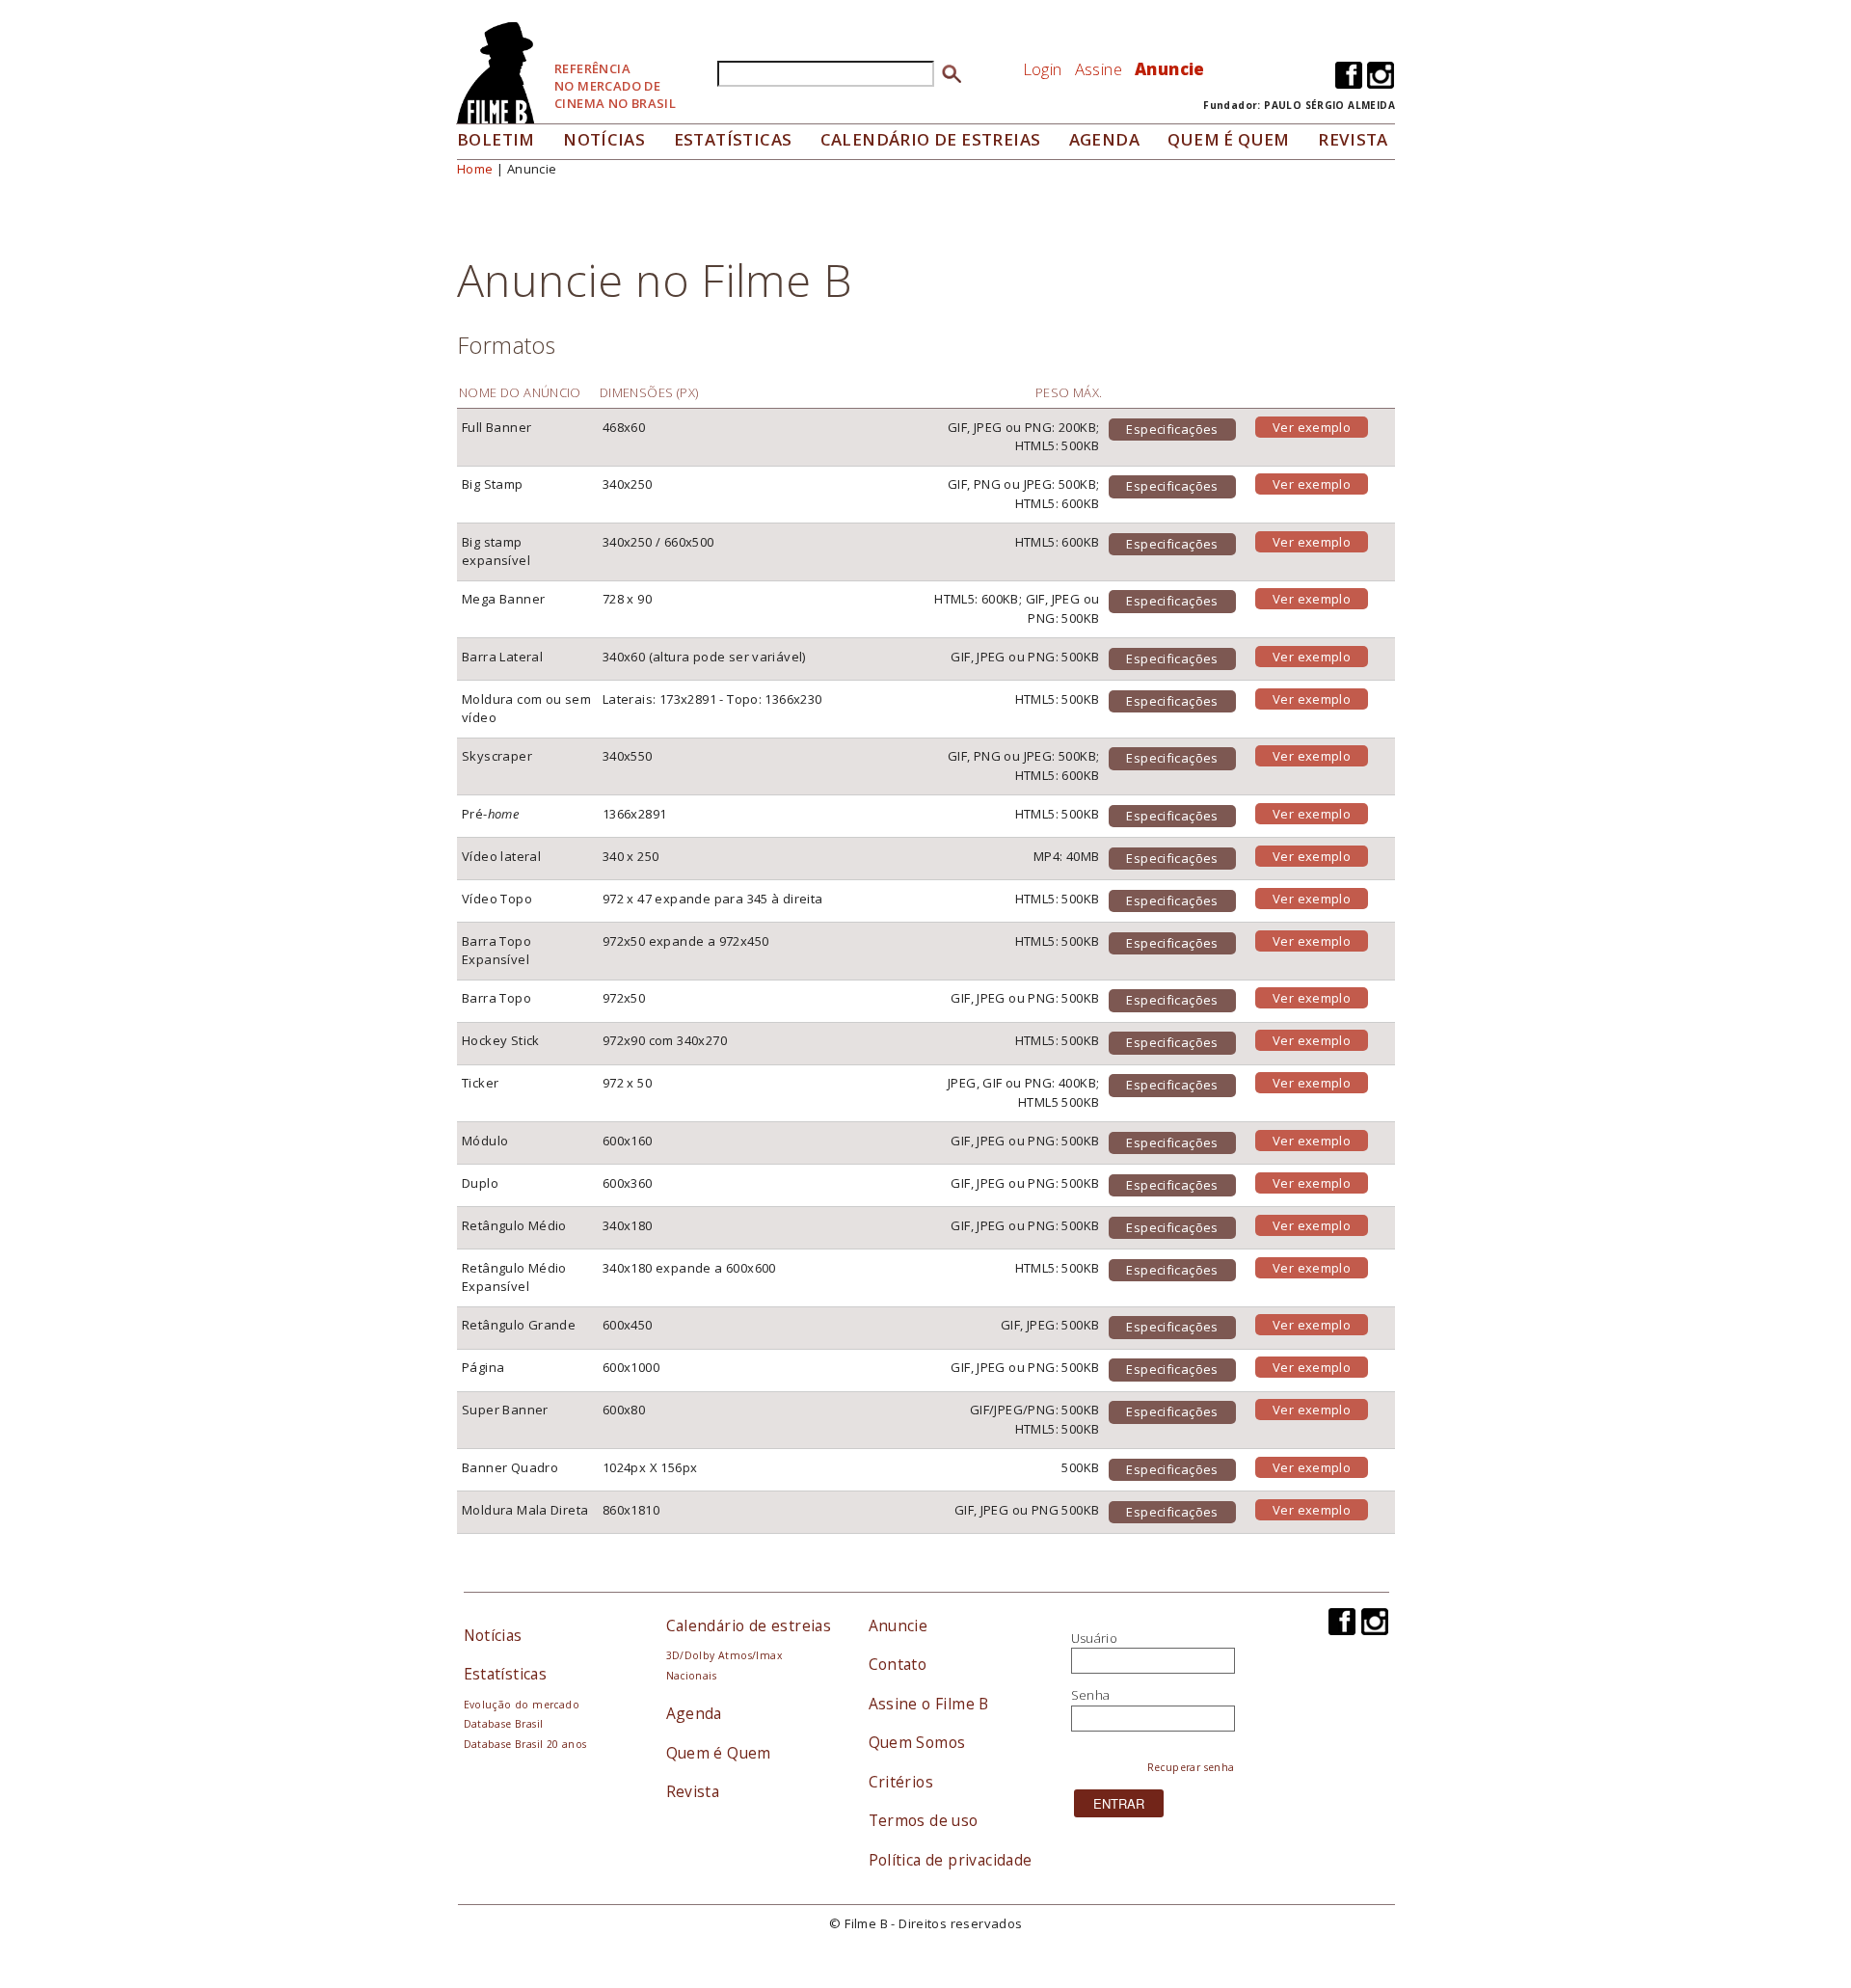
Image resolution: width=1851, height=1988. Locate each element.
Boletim (496, 139)
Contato (898, 1664)
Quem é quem (1228, 139)
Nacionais (692, 1676)
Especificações (1172, 429)
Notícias (604, 139)
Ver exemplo (1312, 427)
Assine (1099, 69)
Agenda (1104, 139)
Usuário (1095, 1638)
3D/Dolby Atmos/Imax (724, 1655)
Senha (1091, 1695)
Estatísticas (733, 139)
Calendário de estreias (749, 1625)
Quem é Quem (719, 1753)
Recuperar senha (1191, 1767)
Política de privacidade (951, 1860)
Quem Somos (917, 1742)
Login (1043, 69)
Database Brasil (504, 1724)
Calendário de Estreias (931, 139)
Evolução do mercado (522, 1705)
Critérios (901, 1782)
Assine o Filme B (929, 1704)
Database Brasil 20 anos (525, 1744)
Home (475, 169)
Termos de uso (924, 1820)
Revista (1353, 139)
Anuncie (1170, 69)
